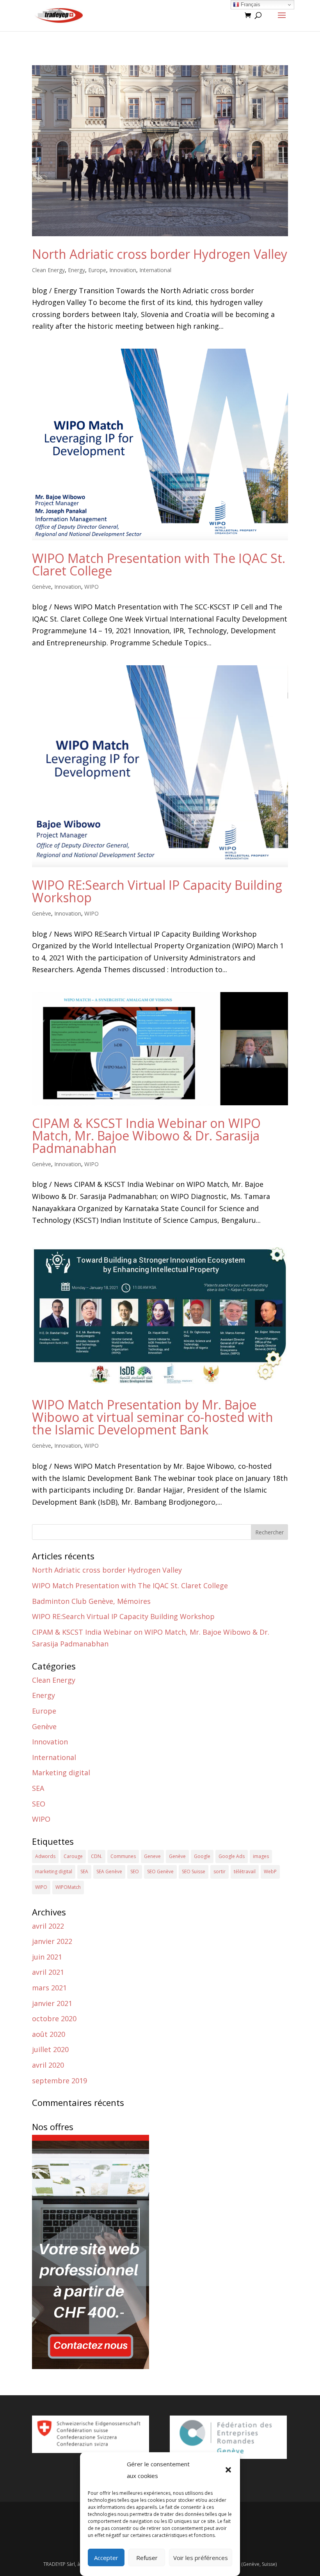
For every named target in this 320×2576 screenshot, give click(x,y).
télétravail (245, 1871)
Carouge (73, 1856)
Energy (76, 270)
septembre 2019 (60, 2081)
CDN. (97, 1856)
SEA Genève (109, 1871)
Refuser (147, 2558)
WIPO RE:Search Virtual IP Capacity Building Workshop (157, 891)
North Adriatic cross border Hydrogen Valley (160, 254)
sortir (220, 1871)
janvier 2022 (52, 1941)
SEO (39, 1804)
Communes (123, 1856)
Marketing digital (61, 1773)
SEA (38, 1788)
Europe (97, 270)
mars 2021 (49, 1988)
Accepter (106, 2558)
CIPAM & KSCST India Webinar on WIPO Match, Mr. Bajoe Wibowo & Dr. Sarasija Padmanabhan (146, 1136)
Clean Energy (48, 270)
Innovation (123, 270)
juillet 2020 (50, 2049)
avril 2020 (48, 2065)
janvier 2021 (52, 2003)
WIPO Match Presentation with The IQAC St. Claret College (159, 564)
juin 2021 (47, 1957)
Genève (42, 587)
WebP (270, 1871)
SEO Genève (160, 1871)
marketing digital (54, 1871)
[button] (228, 2470)
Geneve (152, 1856)
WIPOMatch (68, 1887)
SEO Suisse (194, 1871)
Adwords (45, 1856)
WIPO (92, 587)
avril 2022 (48, 1926)
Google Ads (232, 1856)
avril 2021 (48, 1972)
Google (202, 1856)
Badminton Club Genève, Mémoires (91, 1601)
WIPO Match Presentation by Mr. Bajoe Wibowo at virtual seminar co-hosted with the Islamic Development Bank (153, 1417)
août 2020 (49, 2034)
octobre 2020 (54, 2018)
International (155, 270)
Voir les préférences (201, 2558)
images (261, 1856)
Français (250, 4)
